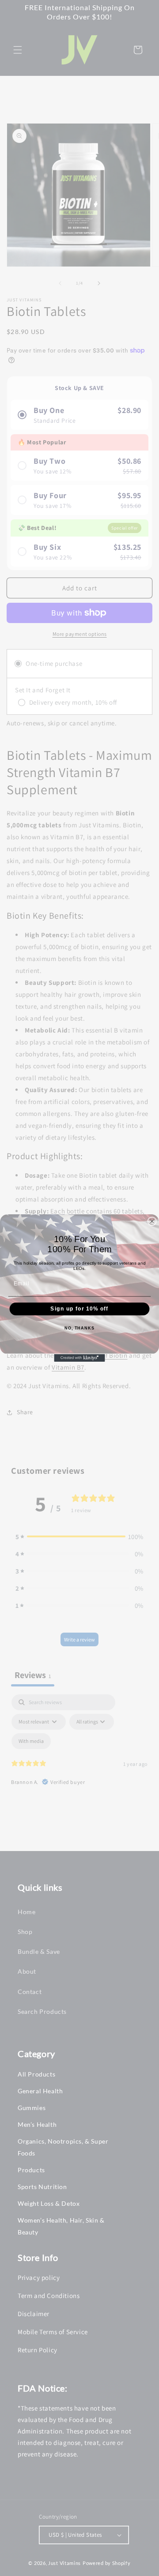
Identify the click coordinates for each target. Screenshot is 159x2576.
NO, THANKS (79, 1328)
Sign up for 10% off (79, 1309)
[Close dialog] (152, 1221)
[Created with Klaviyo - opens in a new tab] (79, 1358)
